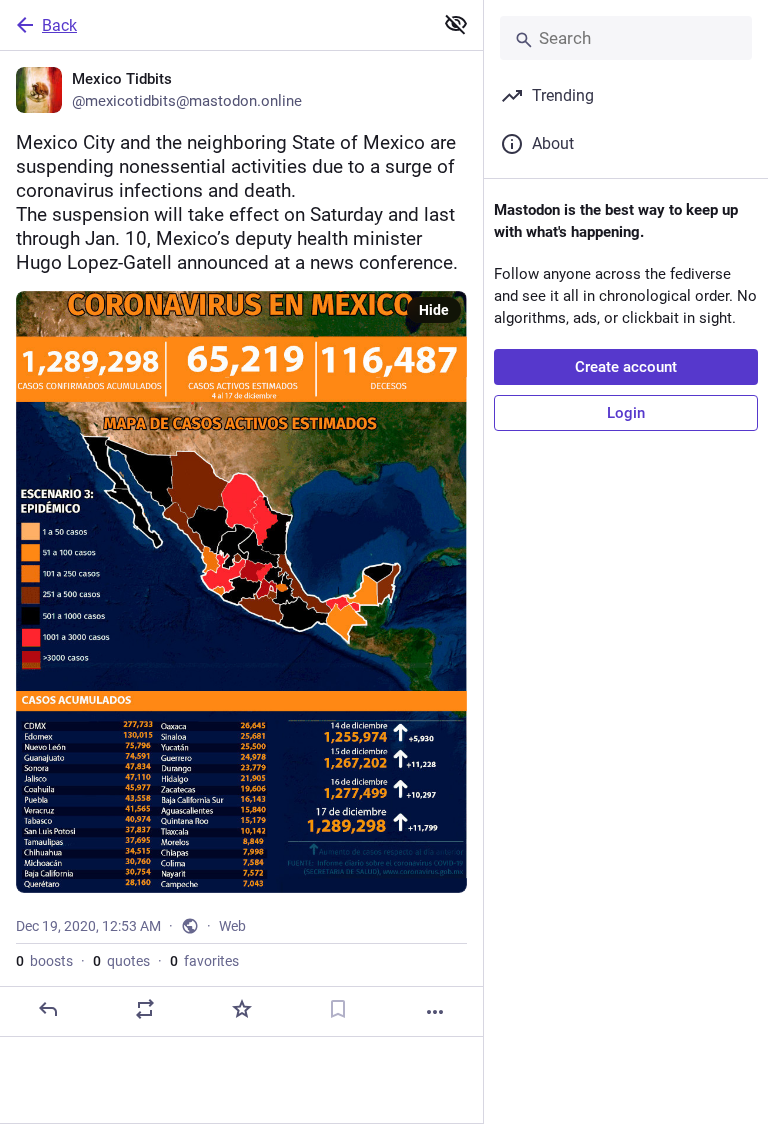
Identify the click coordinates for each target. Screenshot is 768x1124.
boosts (44, 961)
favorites (204, 961)
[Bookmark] (338, 1009)
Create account (626, 367)
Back (59, 25)
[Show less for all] (456, 24)
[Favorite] (242, 1009)
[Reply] (48, 1009)
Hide (434, 310)
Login (626, 413)
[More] (435, 1012)
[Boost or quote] (145, 1009)
